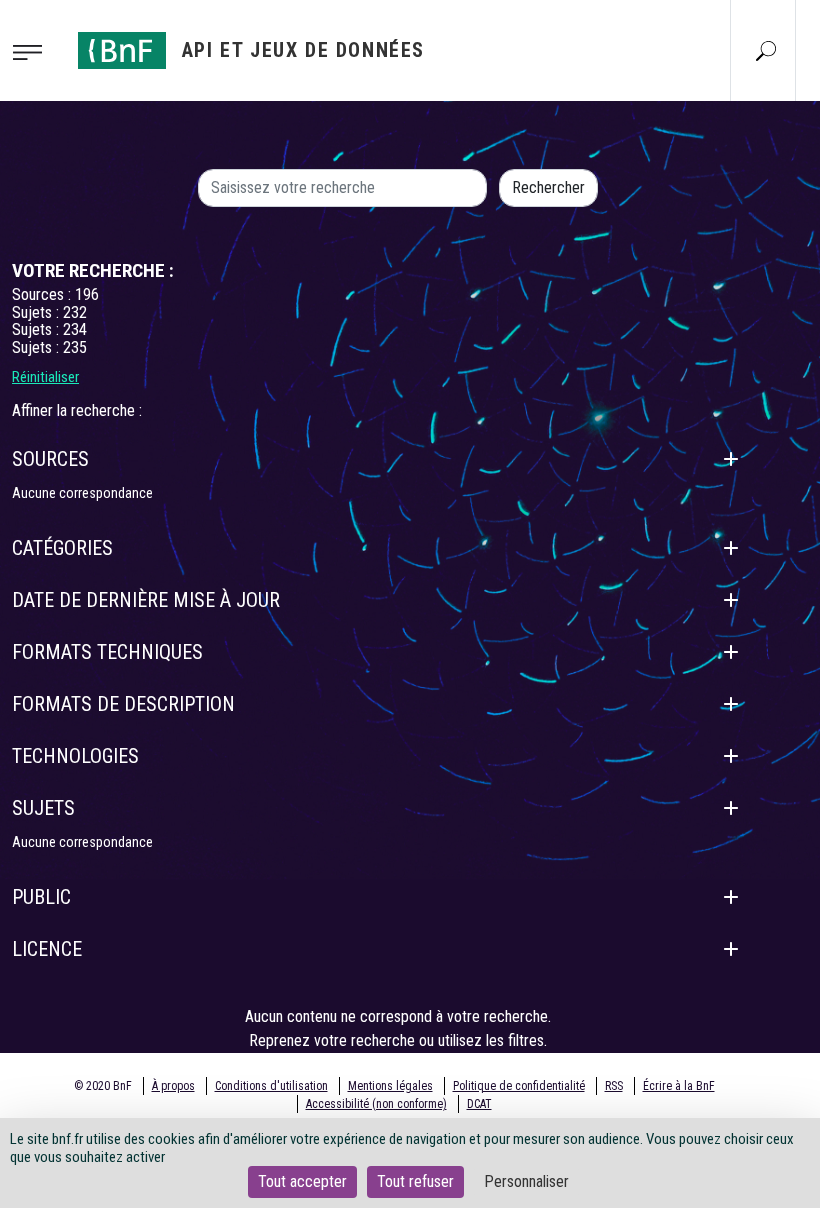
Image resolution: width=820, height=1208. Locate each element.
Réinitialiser (45, 377)
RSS (614, 1086)
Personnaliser (526, 1181)
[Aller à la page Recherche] (766, 50)
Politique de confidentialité (519, 1086)
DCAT (479, 1104)
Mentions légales (390, 1086)
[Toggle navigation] (33, 51)
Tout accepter (302, 1181)
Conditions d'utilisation (271, 1086)
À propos (173, 1086)
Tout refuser (415, 1181)
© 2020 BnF (103, 1086)
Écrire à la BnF (679, 1086)
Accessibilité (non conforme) (376, 1104)
